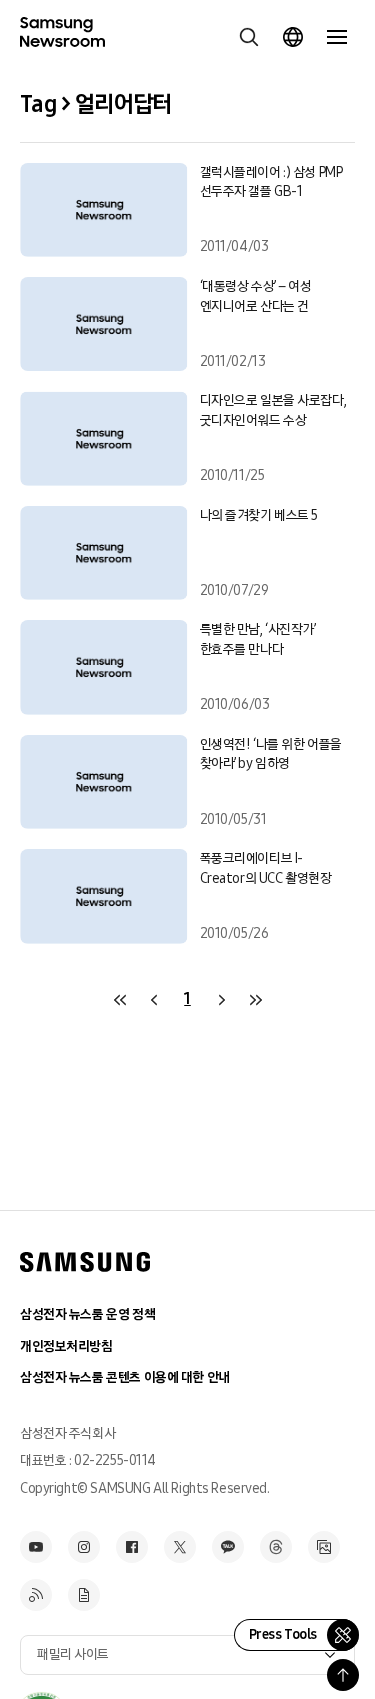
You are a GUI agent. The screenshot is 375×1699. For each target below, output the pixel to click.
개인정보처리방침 (66, 1346)
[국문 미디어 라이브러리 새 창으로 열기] (324, 1547)
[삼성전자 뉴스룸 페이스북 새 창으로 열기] (132, 1547)
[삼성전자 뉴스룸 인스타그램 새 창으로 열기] (84, 1547)
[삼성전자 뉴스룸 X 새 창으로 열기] (180, 1547)
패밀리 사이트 (73, 1654)
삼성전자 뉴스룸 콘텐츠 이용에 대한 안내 (125, 1377)
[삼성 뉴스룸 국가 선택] (293, 37)
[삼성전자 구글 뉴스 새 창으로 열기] (84, 1595)
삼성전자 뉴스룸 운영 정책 (87, 1314)
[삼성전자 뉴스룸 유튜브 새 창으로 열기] (36, 1547)
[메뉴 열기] (337, 37)
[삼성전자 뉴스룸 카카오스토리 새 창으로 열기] (228, 1547)
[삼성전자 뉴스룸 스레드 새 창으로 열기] (276, 1547)
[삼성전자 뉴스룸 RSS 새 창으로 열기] (36, 1595)
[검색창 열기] (249, 37)
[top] (343, 1675)
